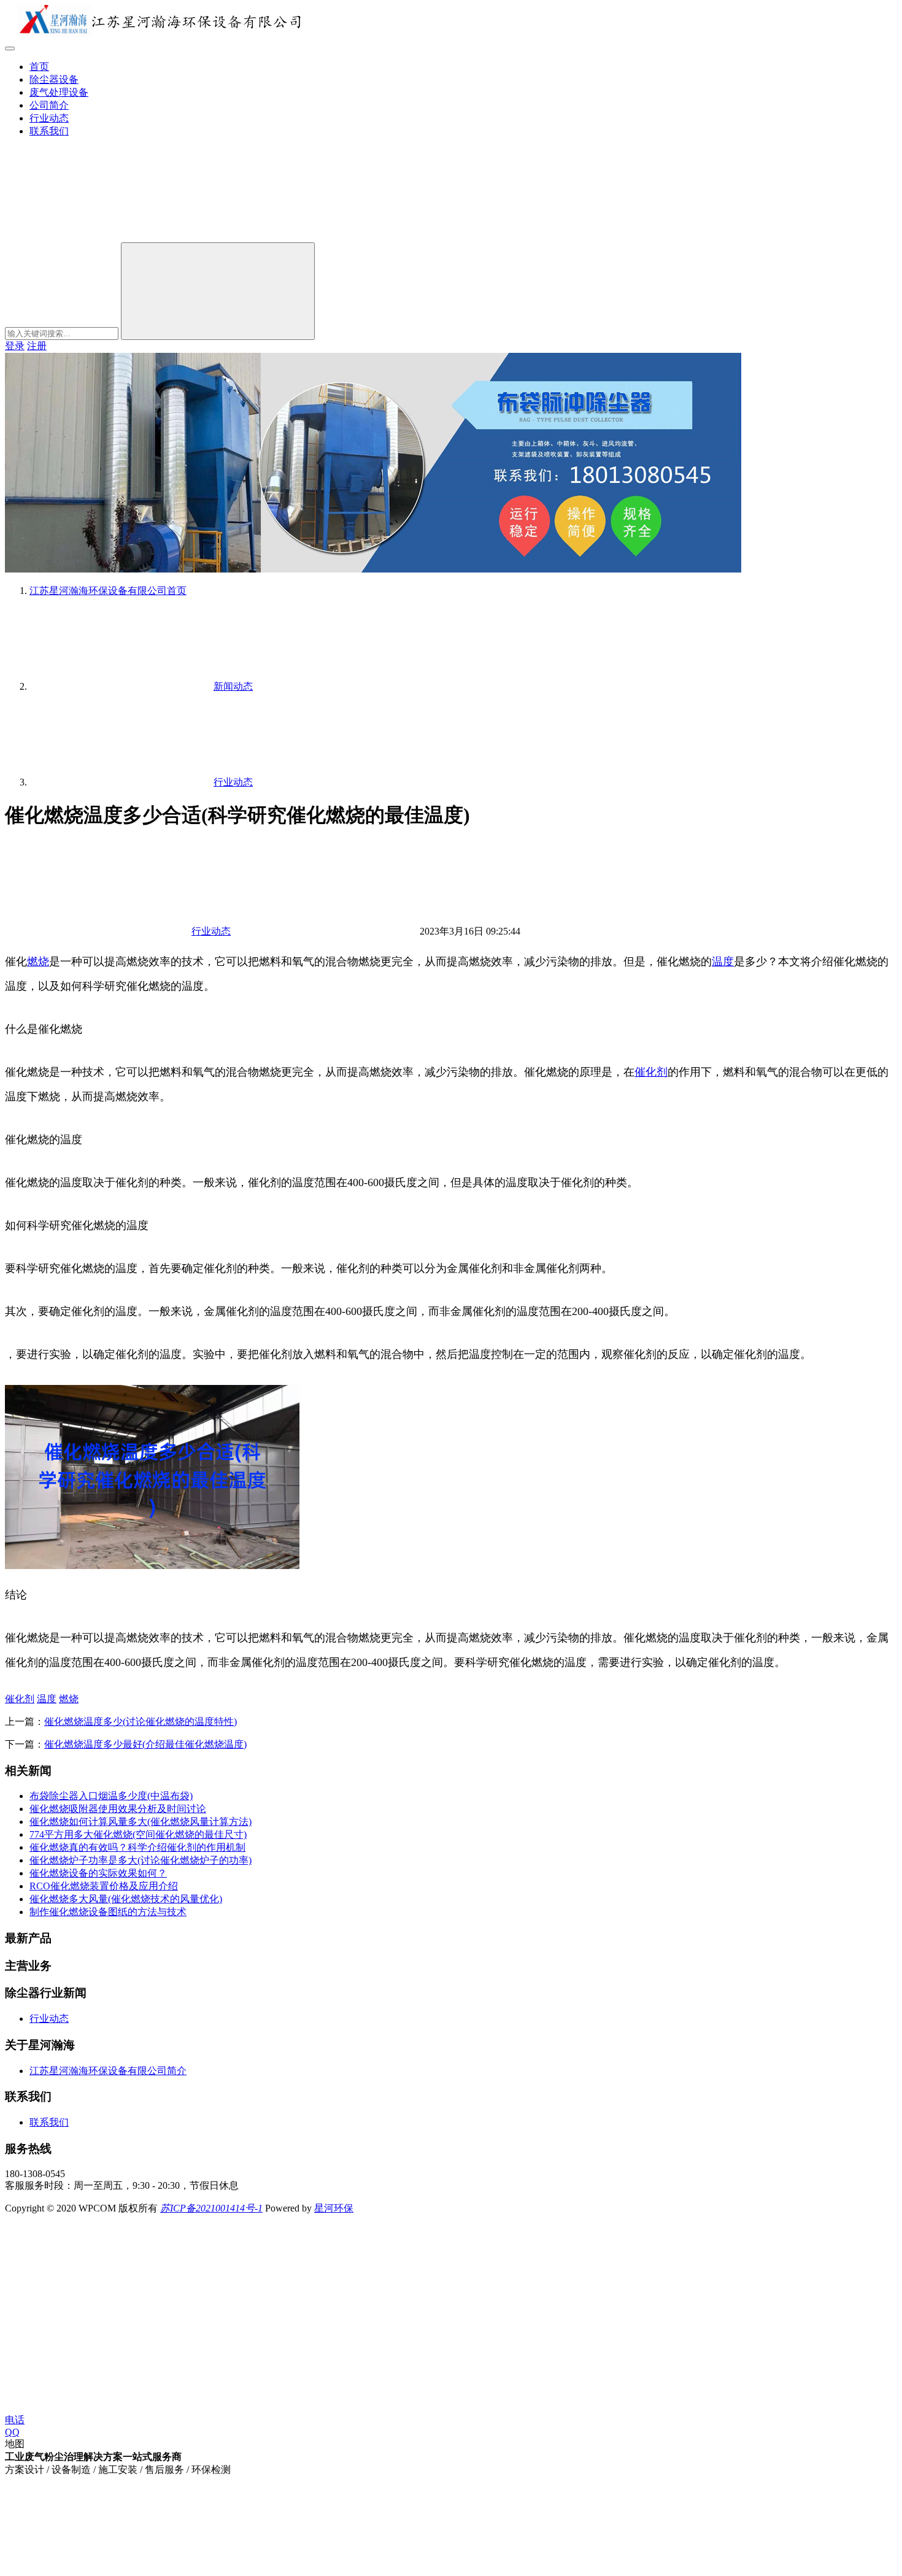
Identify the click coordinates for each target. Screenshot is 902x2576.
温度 (723, 962)
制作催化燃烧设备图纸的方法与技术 (108, 1912)
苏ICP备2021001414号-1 (211, 2208)
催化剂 (651, 1072)
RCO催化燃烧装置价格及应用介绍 (104, 1886)
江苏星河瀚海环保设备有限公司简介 (108, 2071)
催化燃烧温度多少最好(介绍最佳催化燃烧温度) (145, 1744)
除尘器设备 (54, 79)
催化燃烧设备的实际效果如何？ (98, 1873)
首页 (39, 67)
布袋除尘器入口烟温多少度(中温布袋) (111, 1796)
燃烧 (38, 962)
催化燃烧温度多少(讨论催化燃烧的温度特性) (141, 1722)
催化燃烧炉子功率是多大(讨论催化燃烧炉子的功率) (141, 1860)
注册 (37, 346)
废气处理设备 (59, 92)
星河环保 (334, 2208)
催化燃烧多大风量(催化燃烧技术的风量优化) (126, 1899)
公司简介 (49, 105)
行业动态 (49, 118)
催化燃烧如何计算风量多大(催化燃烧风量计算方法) (141, 1822)
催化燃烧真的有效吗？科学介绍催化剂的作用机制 (137, 1847)
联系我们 (49, 131)
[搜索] (97, 237)
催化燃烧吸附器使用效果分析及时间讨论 (118, 1809)
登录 (15, 346)
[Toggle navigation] (10, 48)
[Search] (218, 291)
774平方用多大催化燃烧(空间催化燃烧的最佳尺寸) (138, 1834)
